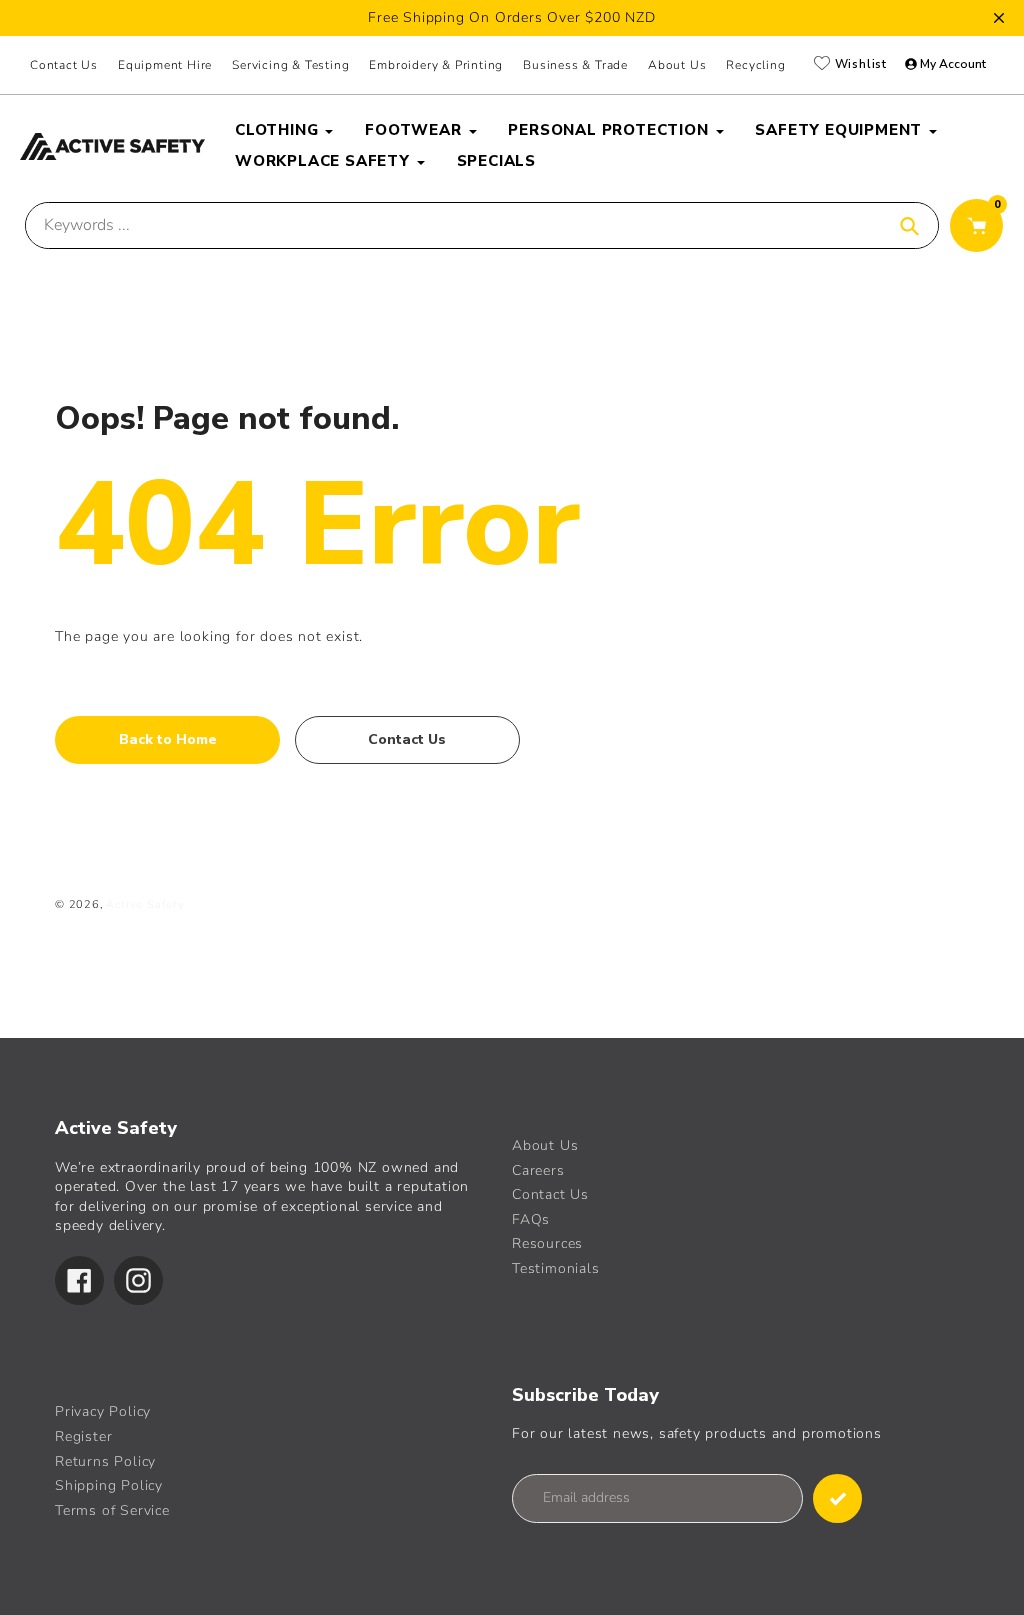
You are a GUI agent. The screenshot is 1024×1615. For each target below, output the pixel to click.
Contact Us (64, 65)
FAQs (531, 1219)
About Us (545, 1145)
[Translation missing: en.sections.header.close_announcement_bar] (999, 18)
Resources (547, 1243)
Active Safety (145, 904)
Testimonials (556, 1268)
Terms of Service (112, 1510)
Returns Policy (105, 1461)
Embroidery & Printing (436, 65)
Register (83, 1436)
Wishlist (859, 64)
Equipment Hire (165, 65)
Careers (538, 1170)
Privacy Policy (103, 1411)
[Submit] (837, 1498)
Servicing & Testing (290, 65)
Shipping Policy (109, 1485)
